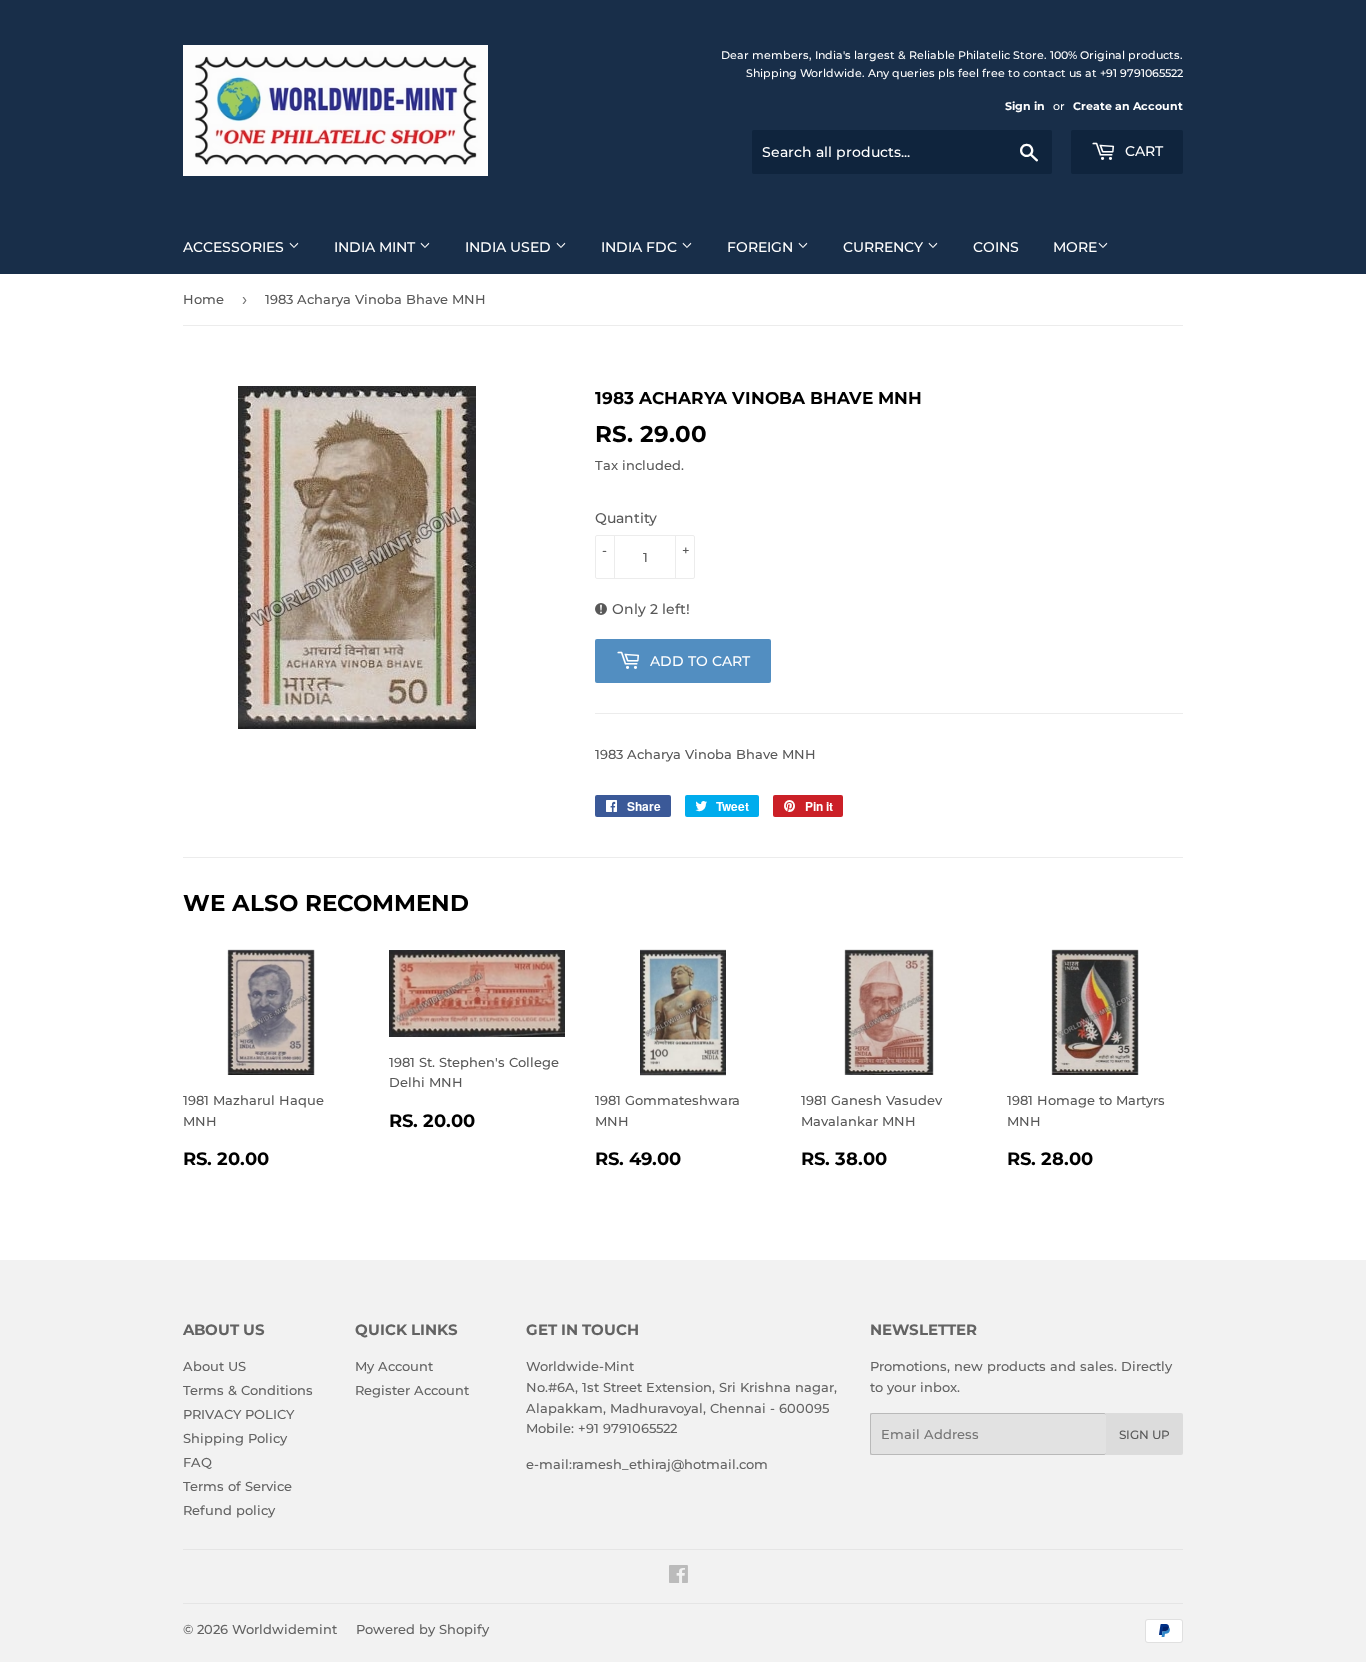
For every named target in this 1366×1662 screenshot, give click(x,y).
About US (214, 1366)
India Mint (376, 247)
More (1075, 247)
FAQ (197, 1462)
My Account (394, 1366)
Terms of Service (237, 1486)
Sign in (1025, 106)
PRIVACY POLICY (238, 1414)
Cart (1142, 151)
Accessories (235, 247)
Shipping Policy (235, 1438)
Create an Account (1128, 106)
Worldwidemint (284, 1629)
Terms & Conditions (248, 1390)
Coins (996, 247)
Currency (885, 247)
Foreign (762, 247)
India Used (510, 247)
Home (203, 299)
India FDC (641, 247)
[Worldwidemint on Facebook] (678, 1577)
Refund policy (229, 1510)
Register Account (412, 1390)
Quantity (626, 518)
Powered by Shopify (422, 1629)
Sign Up (1144, 1434)
